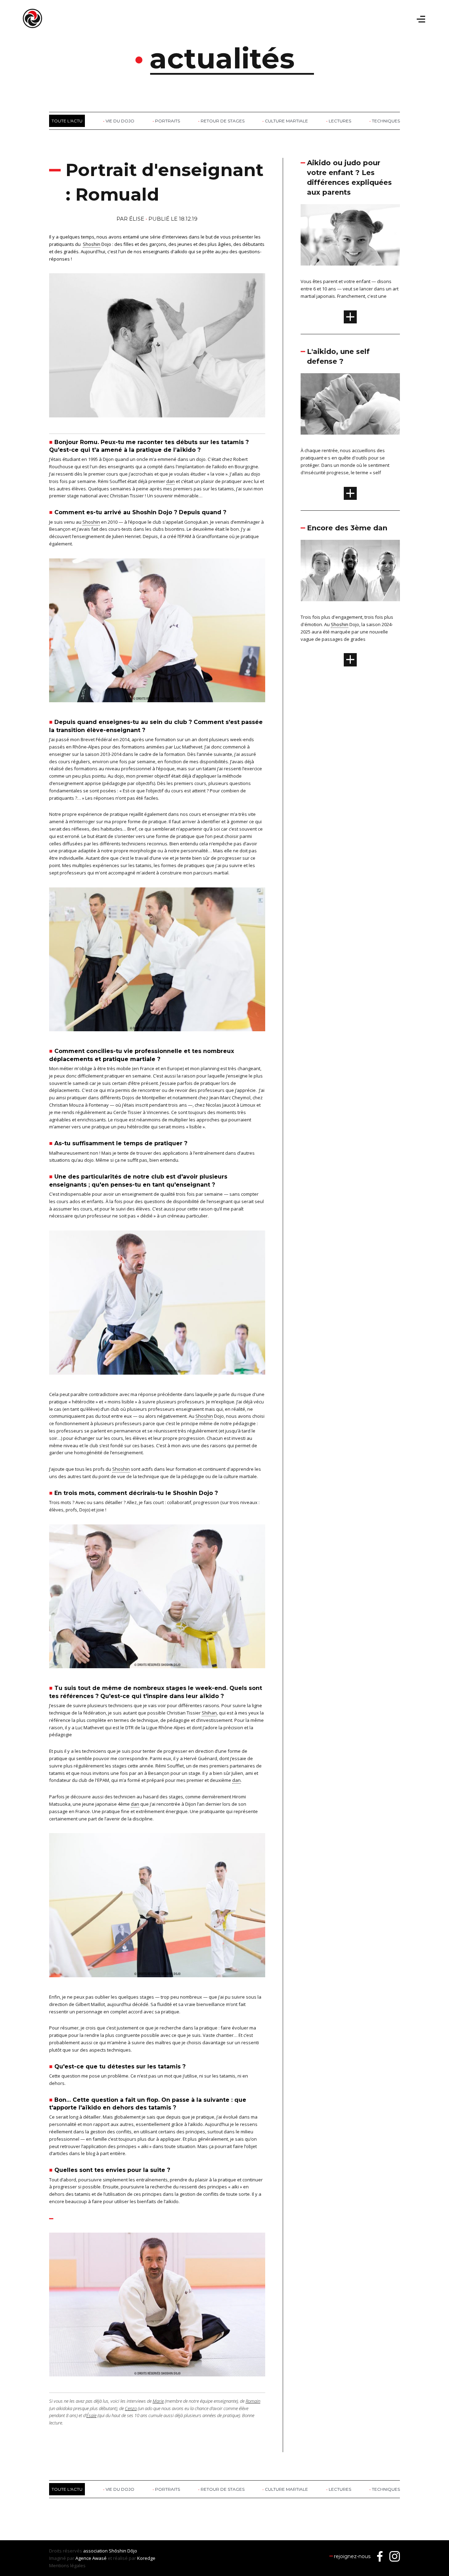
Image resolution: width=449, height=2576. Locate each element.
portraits (167, 121)
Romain (253, 2401)
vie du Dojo (120, 121)
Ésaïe (91, 2415)
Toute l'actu (67, 121)
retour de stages (223, 121)
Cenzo (131, 2408)
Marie (158, 2401)
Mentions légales (67, 2565)
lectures (340, 121)
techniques (386, 121)
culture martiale (286, 121)
